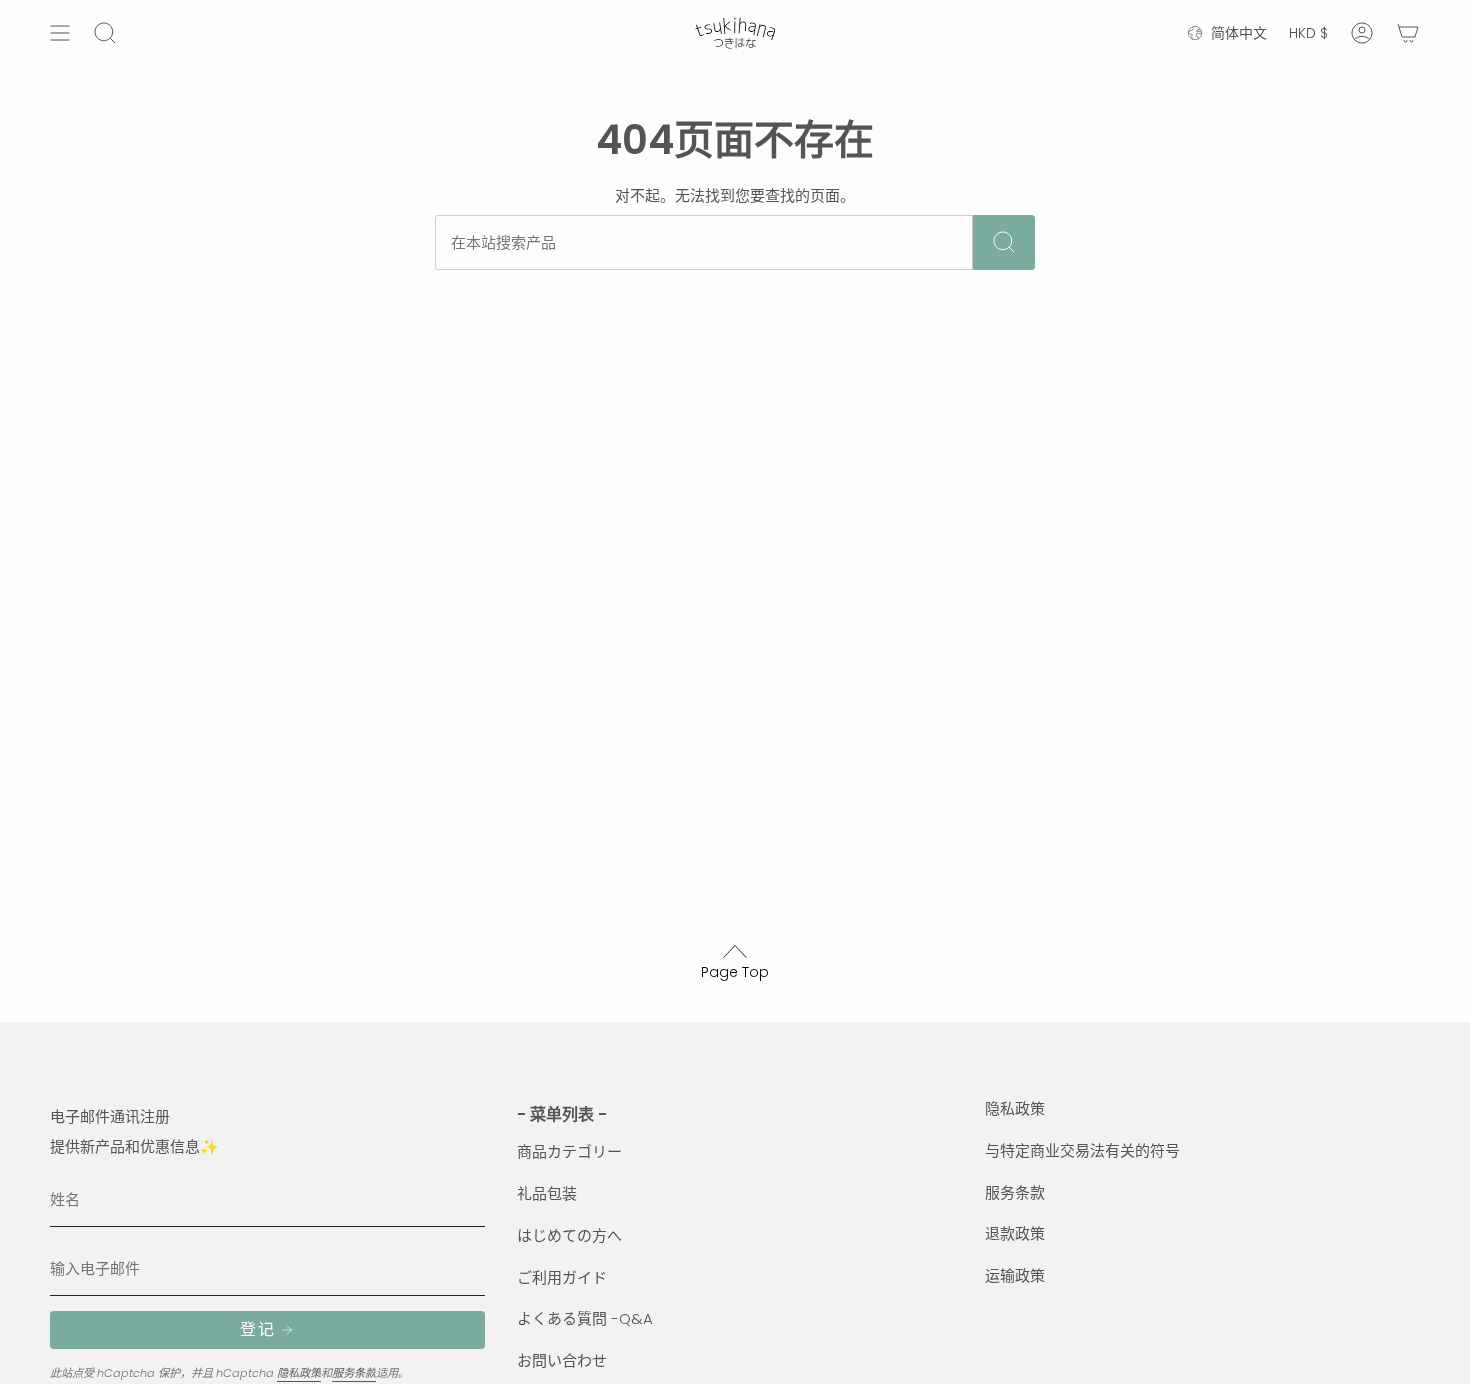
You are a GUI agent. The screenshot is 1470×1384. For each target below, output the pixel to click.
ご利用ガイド (562, 1277)
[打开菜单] (60, 33)
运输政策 (1015, 1275)
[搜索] (1004, 242)
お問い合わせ (562, 1360)
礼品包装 (547, 1193)
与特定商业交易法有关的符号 (1082, 1150)
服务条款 (354, 1373)
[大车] (1408, 33)
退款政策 (1015, 1233)
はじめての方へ (569, 1235)
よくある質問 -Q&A (585, 1318)
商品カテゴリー (569, 1151)
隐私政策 (299, 1373)
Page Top (735, 972)
